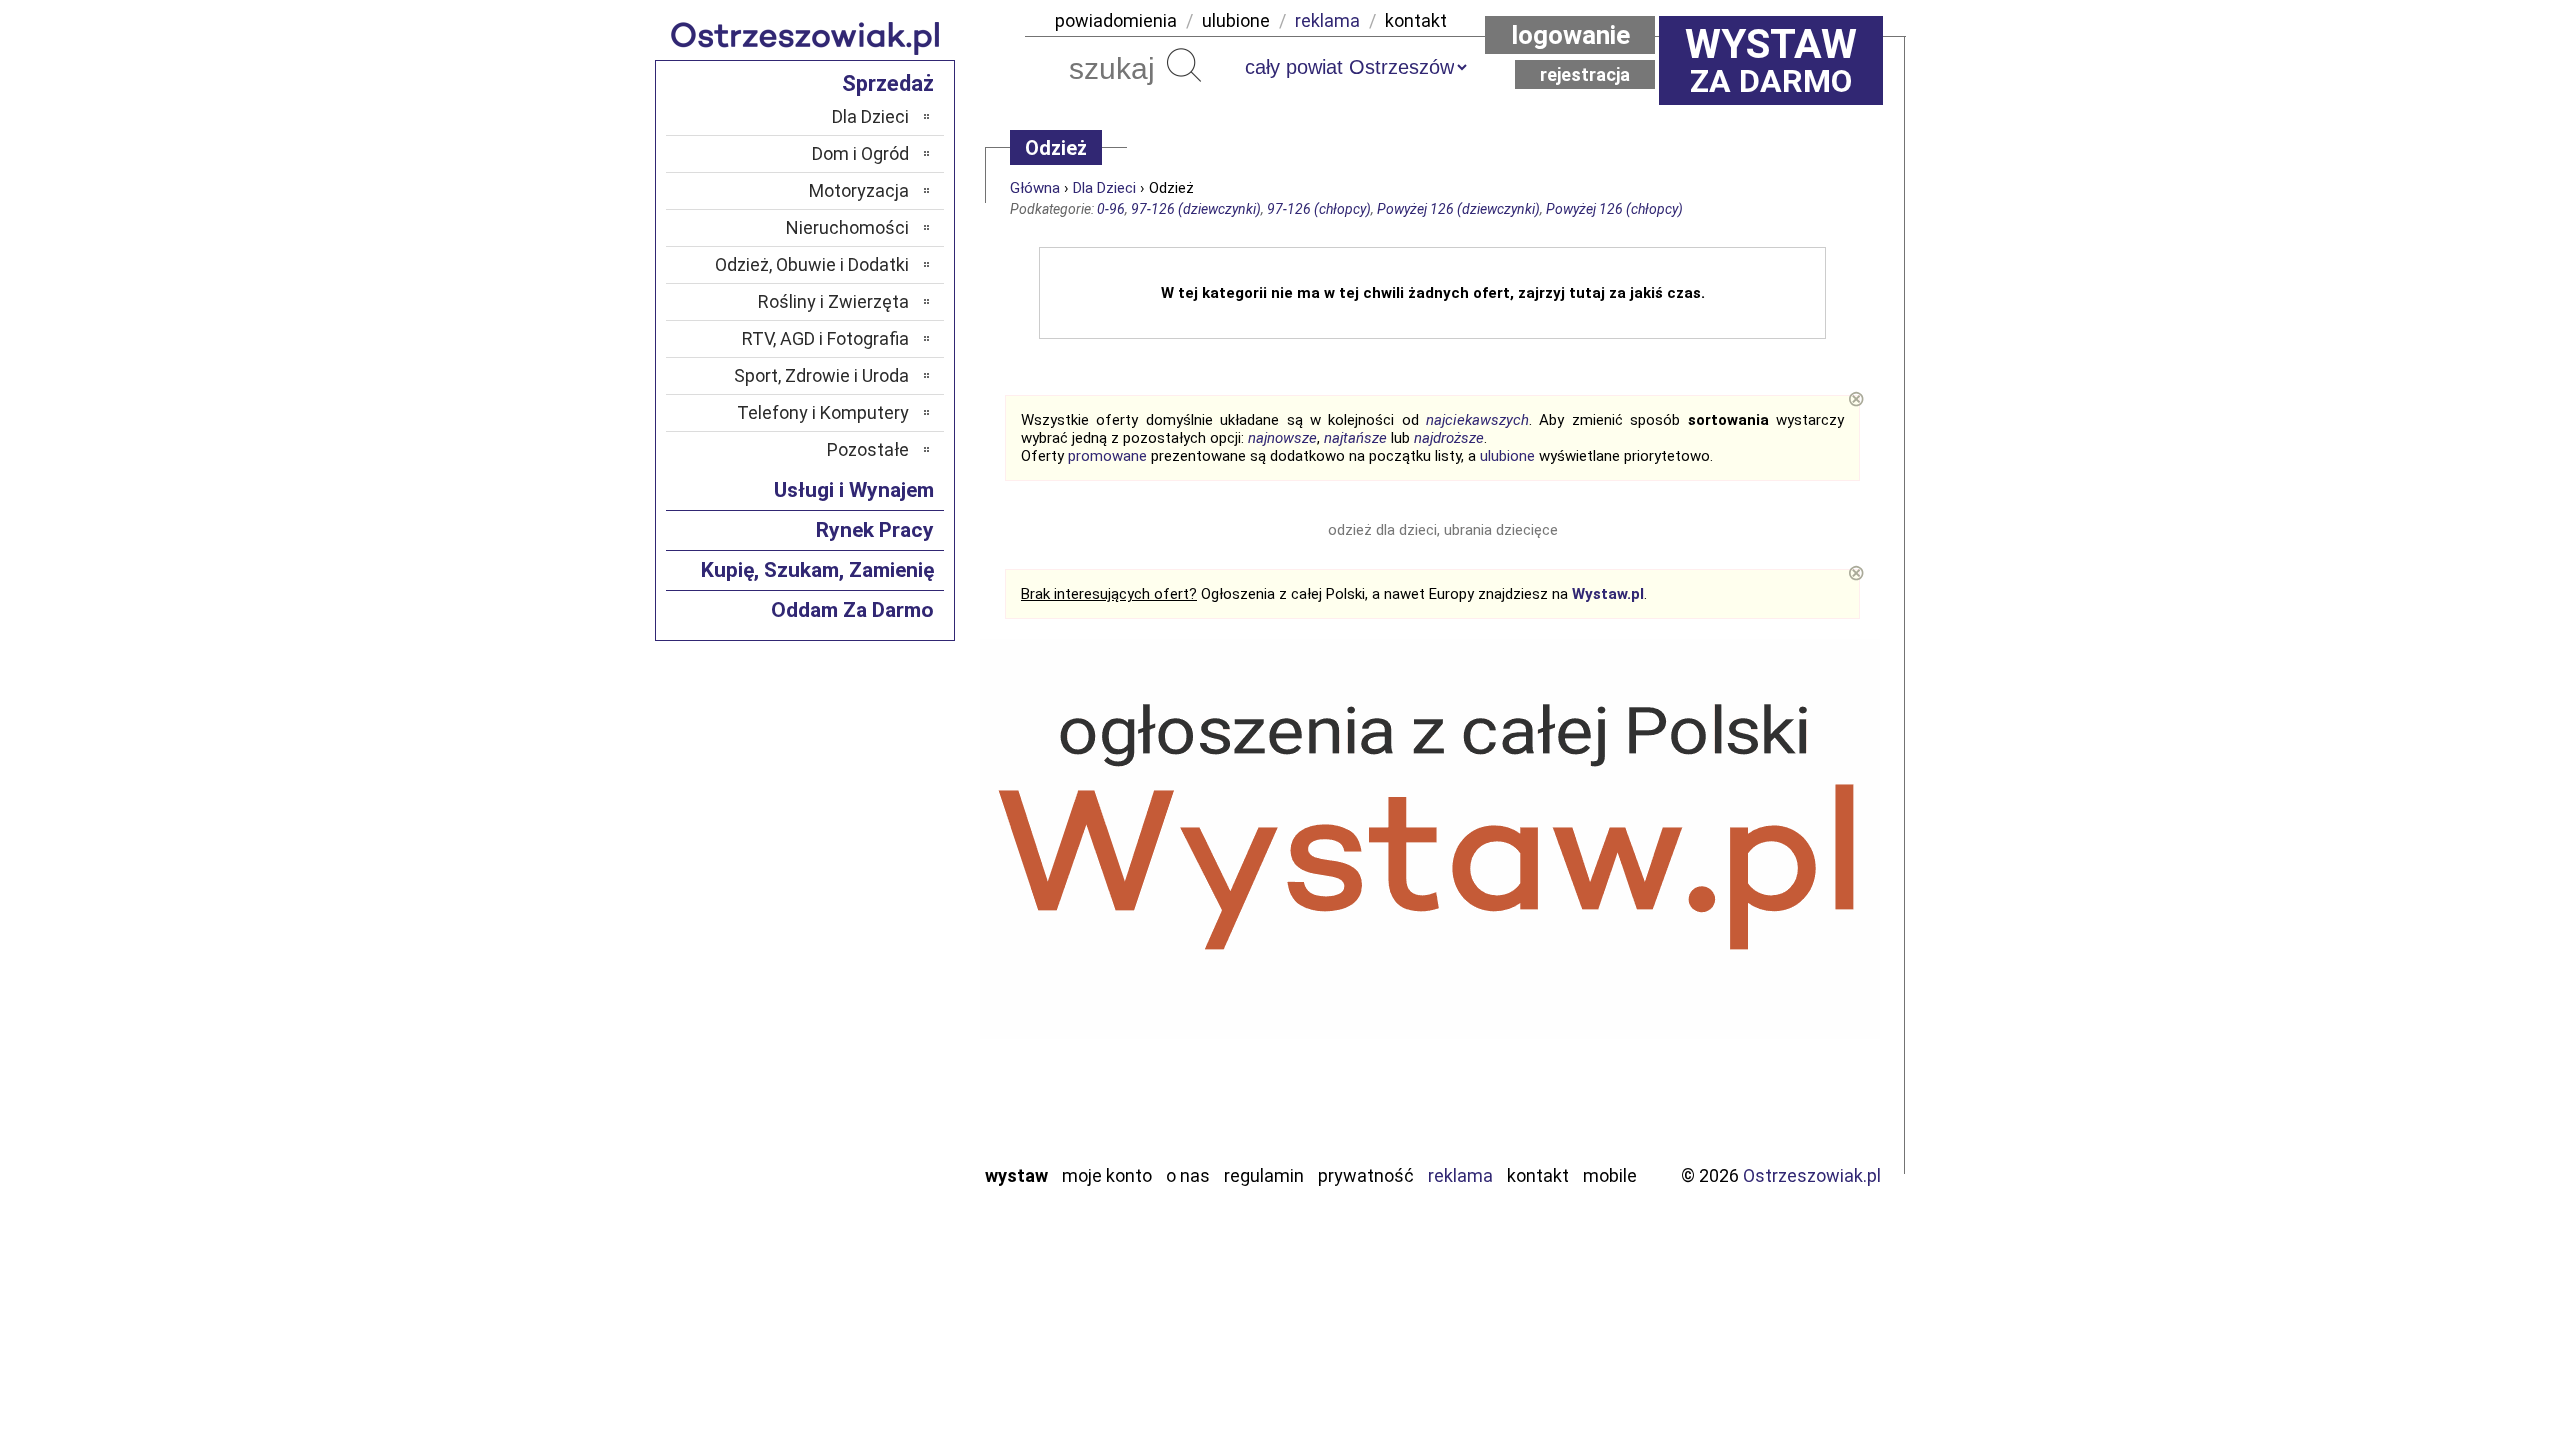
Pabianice (874, 930)
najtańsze (1355, 438)
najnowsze (1282, 438)
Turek (888, 1065)
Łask (891, 849)
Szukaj (1184, 65)
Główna (1035, 188)
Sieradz (882, 1011)
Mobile (1610, 1175)
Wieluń (885, 1092)
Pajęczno (875, 957)
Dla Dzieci (1104, 188)
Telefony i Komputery (823, 412)
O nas (1188, 1175)
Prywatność (1366, 1175)
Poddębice (869, 984)
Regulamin (1264, 1175)
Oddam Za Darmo (852, 610)
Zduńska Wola (859, 1146)
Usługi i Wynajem (854, 490)
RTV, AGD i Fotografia (825, 338)
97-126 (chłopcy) (1319, 209)
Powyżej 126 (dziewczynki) (1458, 209)
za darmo (1771, 60)
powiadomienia (1116, 20)
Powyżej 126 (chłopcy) (1614, 209)
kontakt (1416, 20)
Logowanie (1570, 35)
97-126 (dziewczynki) (1196, 209)
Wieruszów (870, 1119)
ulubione (1236, 20)
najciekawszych (1477, 420)
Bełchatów (869, 822)
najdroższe (1449, 438)
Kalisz (887, 903)
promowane (1107, 456)
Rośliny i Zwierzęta (833, 301)
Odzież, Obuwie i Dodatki (812, 264)
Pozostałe (868, 449)
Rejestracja (1585, 74)
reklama (1327, 20)
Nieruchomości (847, 227)
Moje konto (1107, 1175)
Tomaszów (869, 1038)
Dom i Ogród (860, 153)
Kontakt (1538, 1175)
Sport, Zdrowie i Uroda (821, 375)
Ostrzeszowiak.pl (1812, 1175)
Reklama (1460, 1175)
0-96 (1111, 209)
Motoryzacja (859, 190)
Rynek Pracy (875, 530)
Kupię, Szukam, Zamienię (817, 570)
